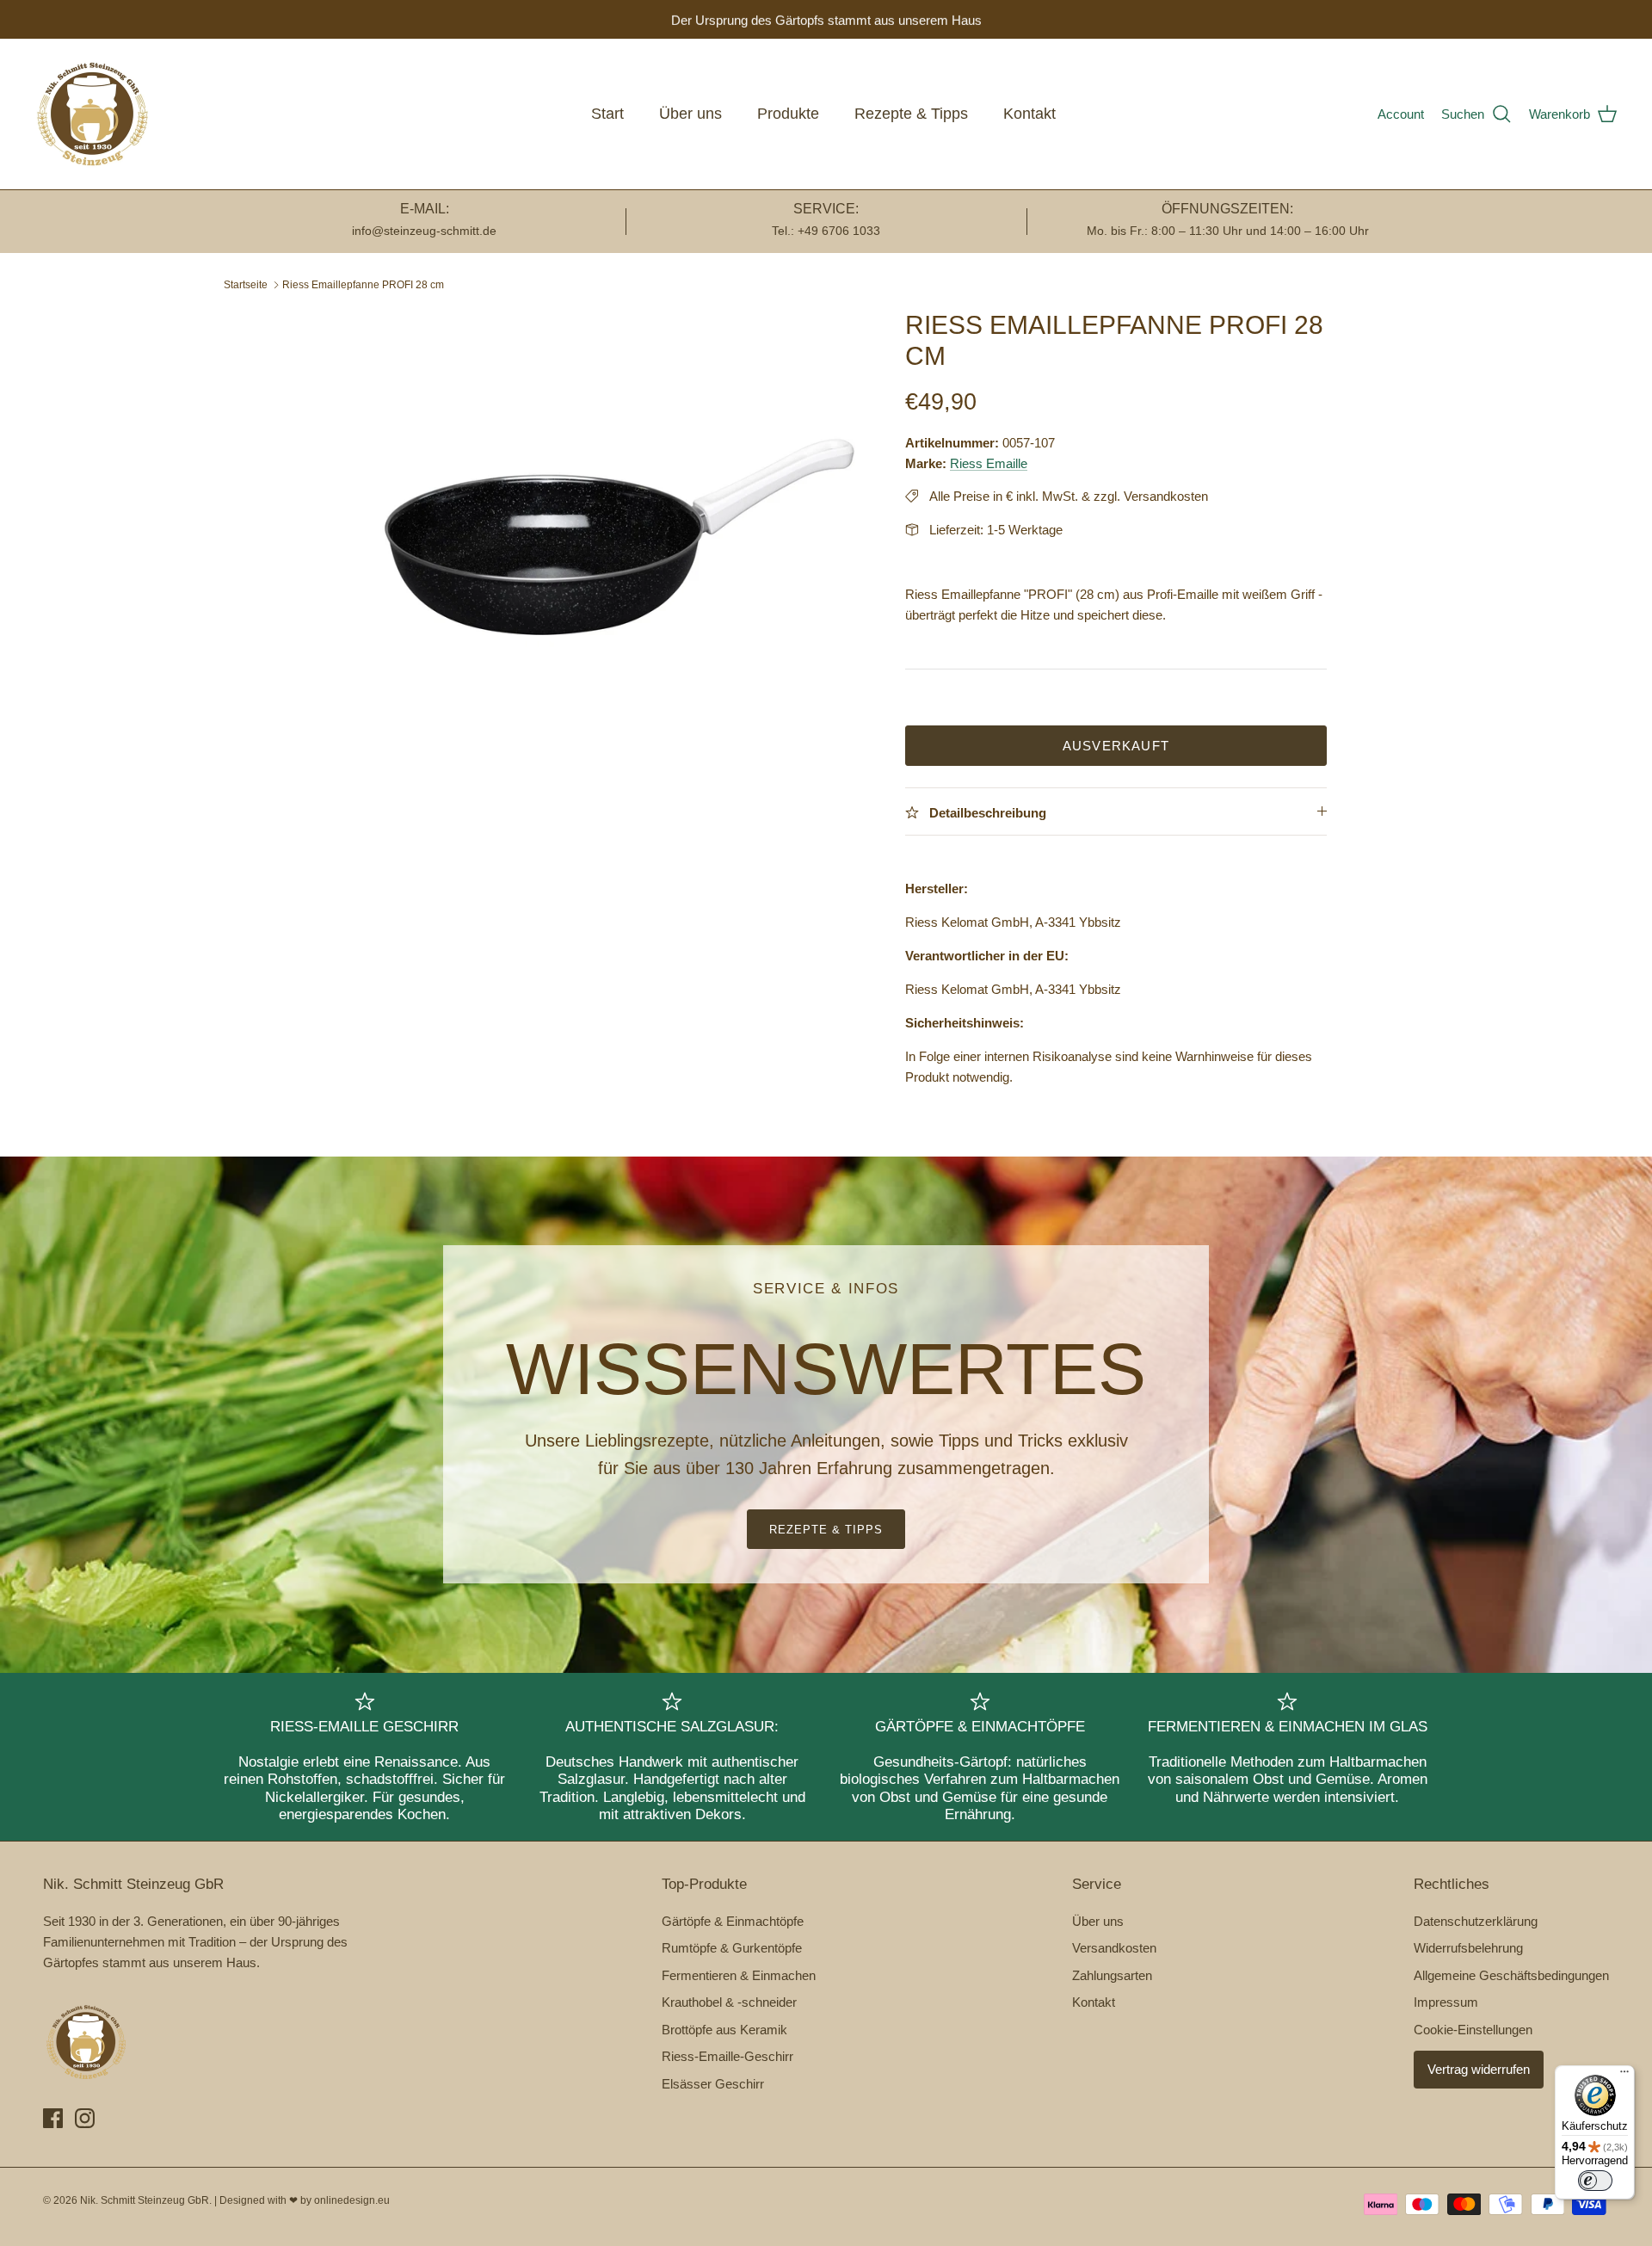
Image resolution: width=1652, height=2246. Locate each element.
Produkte (788, 114)
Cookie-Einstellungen (1473, 2030)
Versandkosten (1114, 1948)
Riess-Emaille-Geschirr (727, 2056)
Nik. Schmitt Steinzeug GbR (145, 2200)
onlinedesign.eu (352, 2200)
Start (607, 114)
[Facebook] (53, 2118)
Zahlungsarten (1112, 1975)
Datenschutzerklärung (1476, 1921)
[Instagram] (85, 2118)
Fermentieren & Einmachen (739, 1975)
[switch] (1595, 2181)
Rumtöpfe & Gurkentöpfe (732, 1948)
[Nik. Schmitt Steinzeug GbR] (92, 114)
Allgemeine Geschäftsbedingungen (1511, 1975)
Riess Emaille (989, 463)
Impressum (1446, 2002)
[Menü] (1624, 2076)
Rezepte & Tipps (911, 114)
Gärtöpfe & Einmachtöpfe (733, 1921)
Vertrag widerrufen (1479, 2069)
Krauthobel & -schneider (729, 2002)
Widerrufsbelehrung (1468, 1948)
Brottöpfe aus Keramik (724, 2030)
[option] (596, 491)
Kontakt (1029, 114)
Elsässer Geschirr (713, 2084)
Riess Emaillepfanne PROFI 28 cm (363, 285)
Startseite (246, 285)
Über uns (690, 114)
